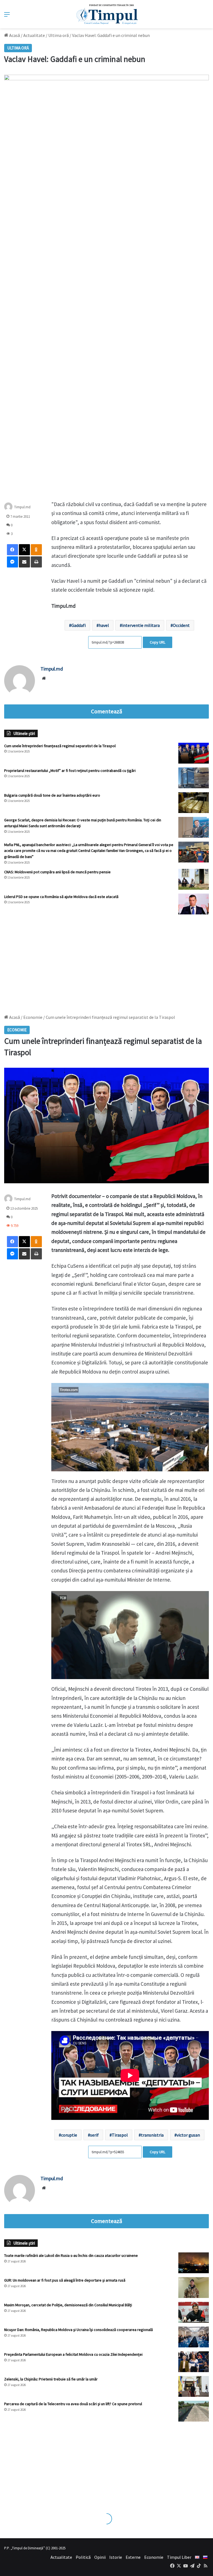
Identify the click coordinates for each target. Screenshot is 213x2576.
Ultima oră (59, 35)
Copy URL (158, 642)
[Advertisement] (106, 962)
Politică (83, 2557)
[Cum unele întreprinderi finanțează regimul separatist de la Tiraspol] (194, 753)
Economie (154, 2557)
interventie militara (141, 625)
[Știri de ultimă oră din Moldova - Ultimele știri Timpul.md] (107, 14)
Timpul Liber (179, 2557)
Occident (181, 625)
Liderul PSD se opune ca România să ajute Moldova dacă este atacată (61, 897)
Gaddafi (78, 625)
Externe (133, 2557)
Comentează (106, 711)
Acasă (14, 35)
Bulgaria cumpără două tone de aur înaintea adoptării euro (52, 795)
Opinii (100, 2557)
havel (104, 625)
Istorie (116, 2557)
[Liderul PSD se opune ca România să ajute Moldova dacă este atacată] (194, 904)
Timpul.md (22, 507)
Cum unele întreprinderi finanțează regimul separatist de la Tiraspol (60, 746)
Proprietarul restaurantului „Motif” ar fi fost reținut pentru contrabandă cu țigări (70, 771)
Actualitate (34, 35)
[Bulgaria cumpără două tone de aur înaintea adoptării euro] (194, 803)
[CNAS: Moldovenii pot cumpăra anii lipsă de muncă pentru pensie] (194, 879)
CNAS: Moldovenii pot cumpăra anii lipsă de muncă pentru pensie (57, 872)
